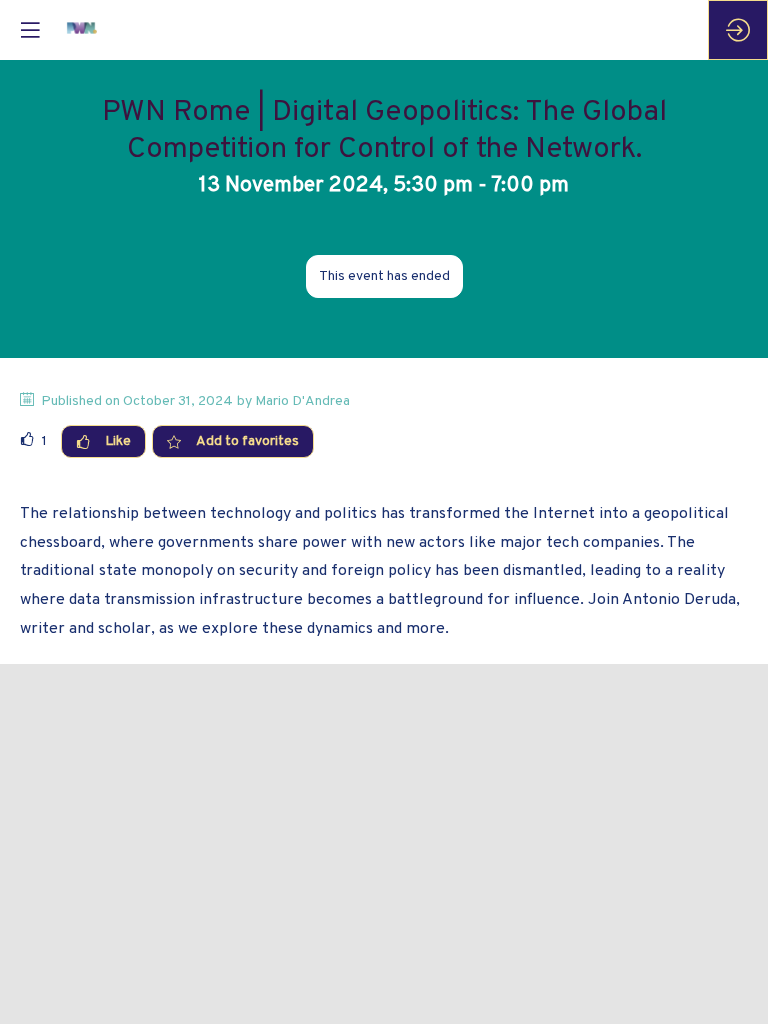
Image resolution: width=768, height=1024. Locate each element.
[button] (30, 30)
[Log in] (738, 30)
